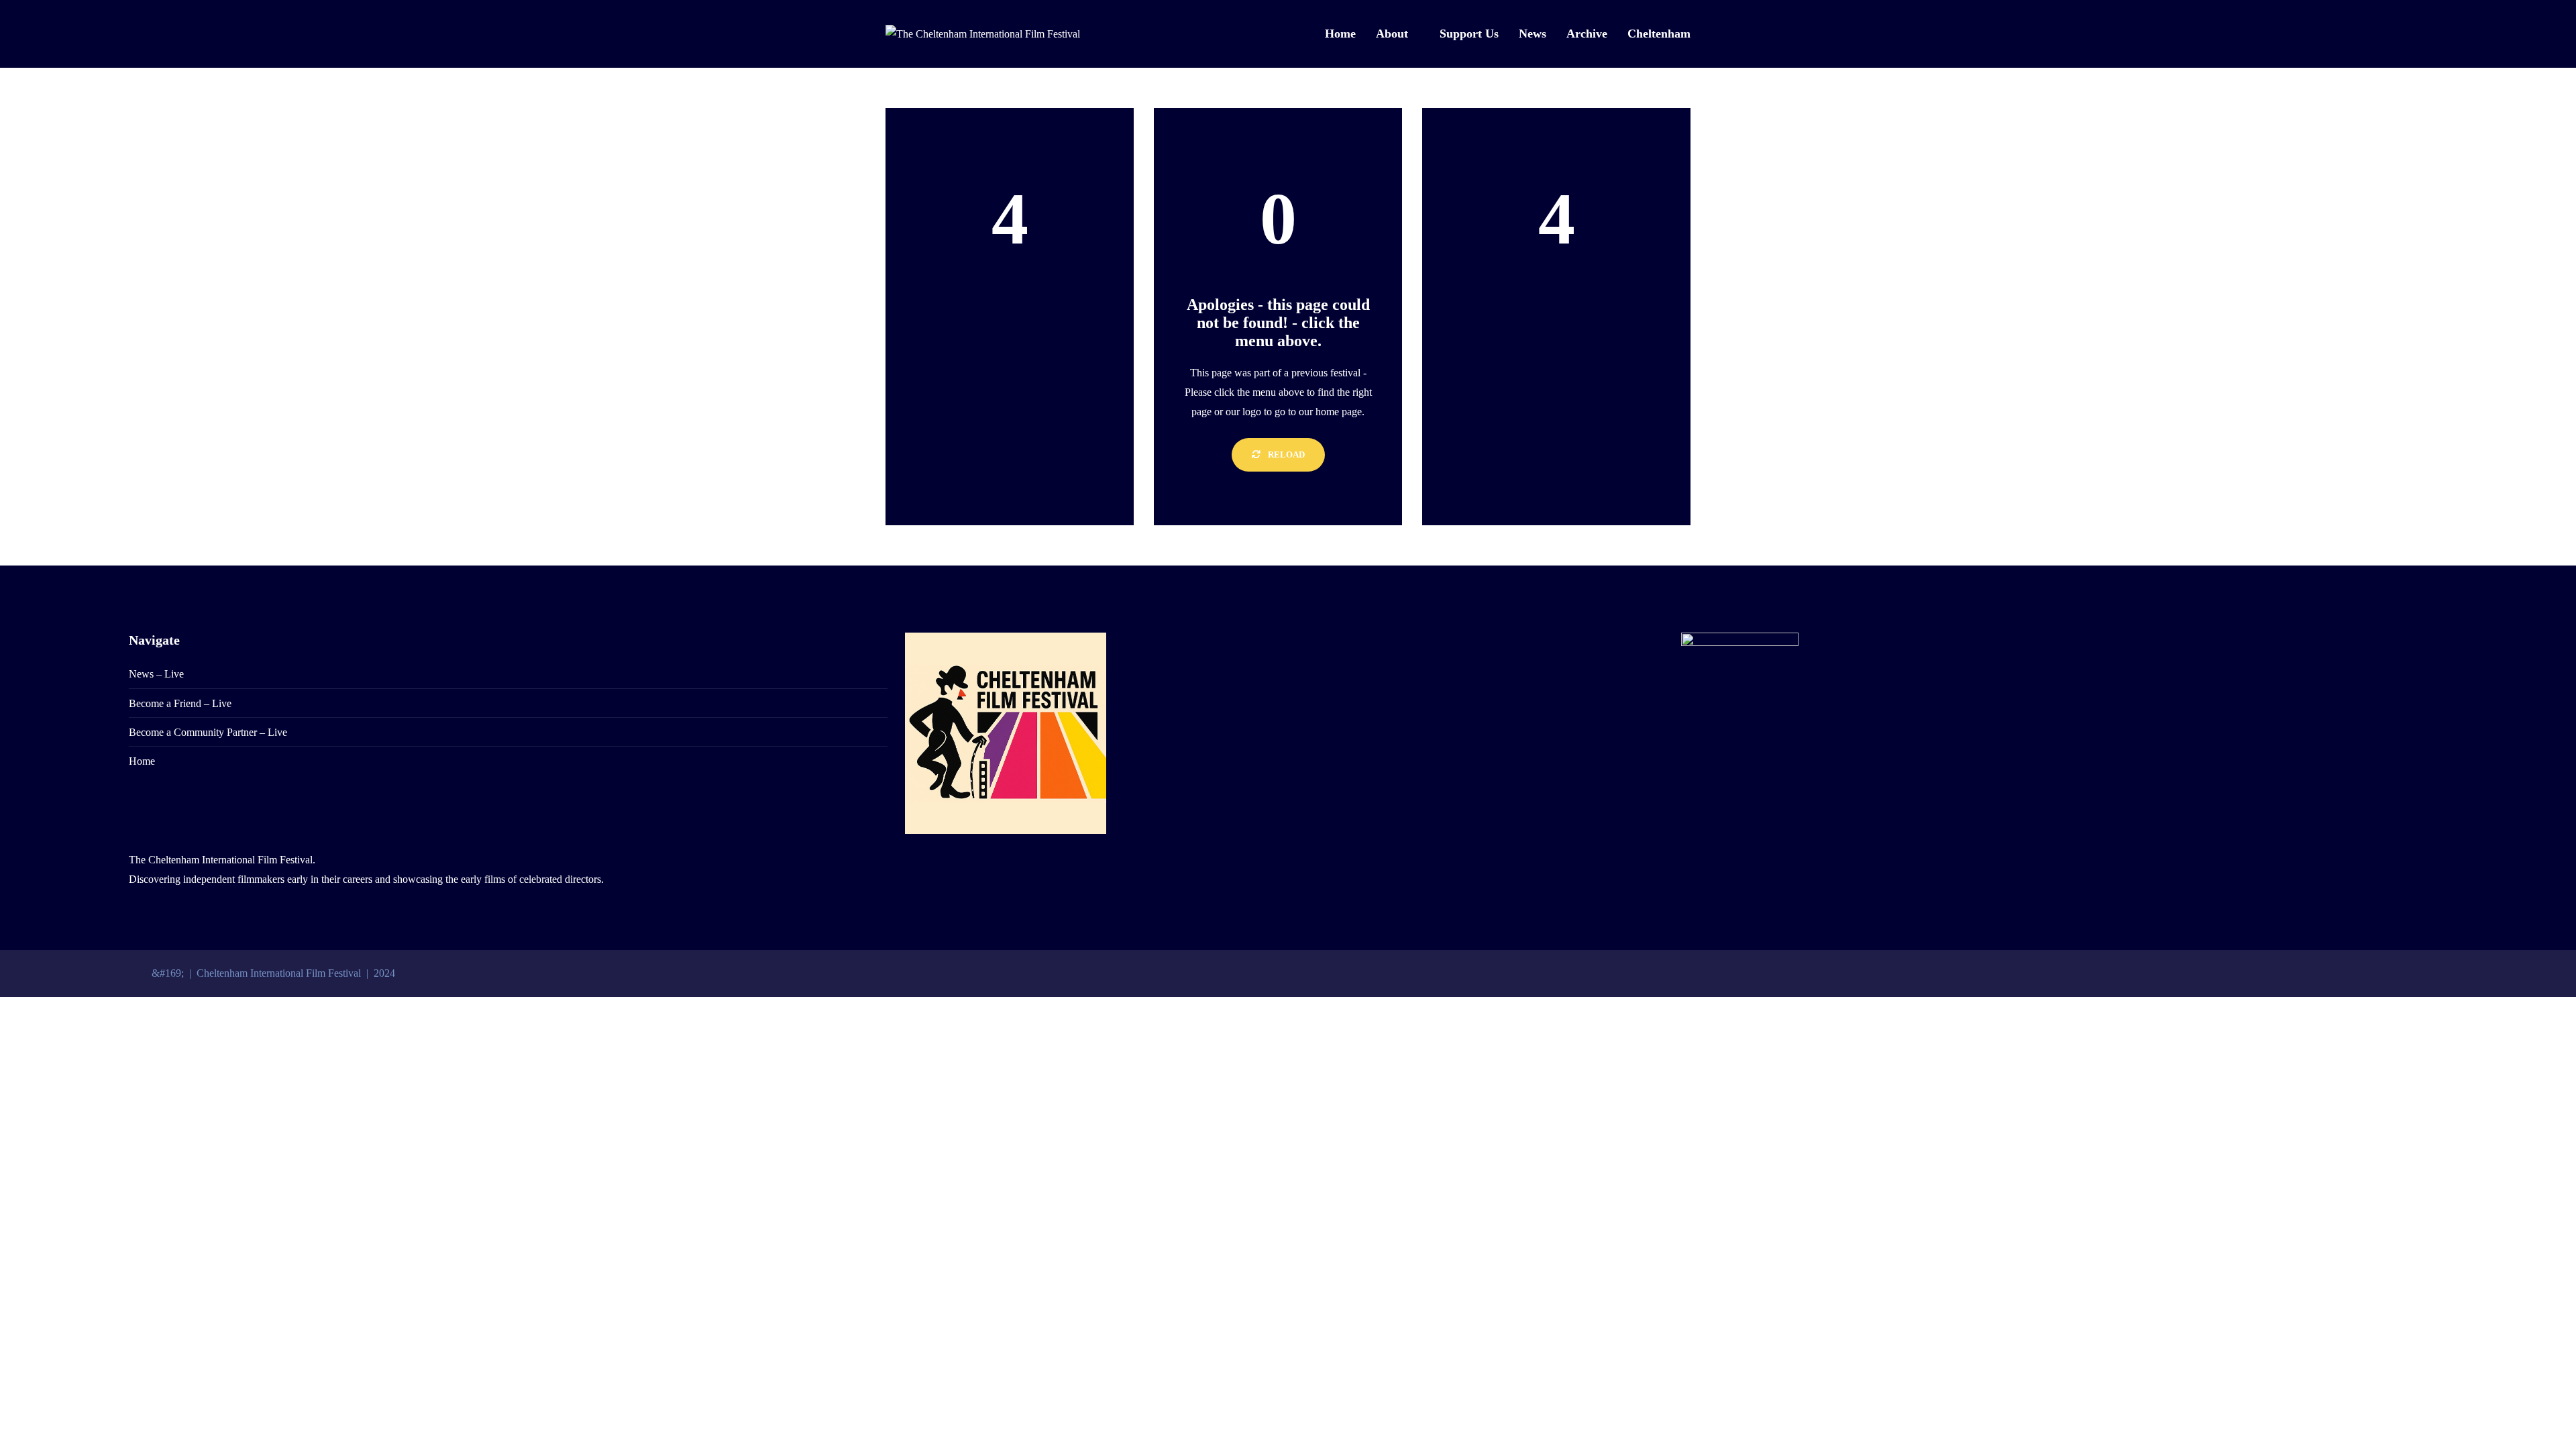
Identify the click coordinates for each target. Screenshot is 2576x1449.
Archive (1587, 34)
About (1392, 34)
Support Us (1469, 34)
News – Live (156, 674)
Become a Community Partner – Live (208, 732)
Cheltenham (1659, 34)
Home (1340, 34)
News (1533, 34)
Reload (1285, 454)
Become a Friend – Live (180, 703)
